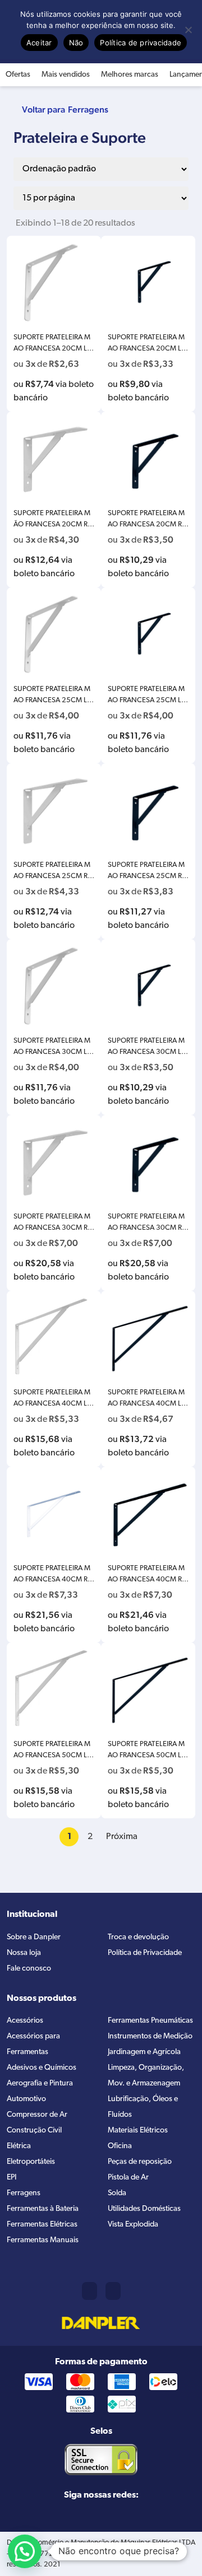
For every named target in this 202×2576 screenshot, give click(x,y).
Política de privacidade (141, 43)
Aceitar (39, 43)
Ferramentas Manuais (43, 2240)
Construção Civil (34, 2131)
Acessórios (25, 2021)
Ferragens (88, 109)
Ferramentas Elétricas (42, 2225)
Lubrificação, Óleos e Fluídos (143, 2107)
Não (76, 43)
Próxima (122, 1837)
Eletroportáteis (31, 2162)
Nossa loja (24, 1953)
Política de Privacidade (145, 1953)
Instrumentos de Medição (150, 2036)
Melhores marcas (130, 75)
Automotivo (26, 2099)
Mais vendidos (66, 75)
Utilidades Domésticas (144, 2209)
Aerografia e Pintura (40, 2083)
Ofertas (18, 75)
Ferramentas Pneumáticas (150, 2021)
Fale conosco (29, 1969)
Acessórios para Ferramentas (33, 2044)
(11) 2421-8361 (89, 2291)
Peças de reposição (140, 2162)
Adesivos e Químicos (42, 2068)
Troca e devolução (138, 1937)
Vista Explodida (133, 2225)
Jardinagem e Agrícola (144, 2052)
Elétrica (19, 2146)
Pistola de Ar (128, 2178)
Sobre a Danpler (34, 1937)
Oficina (120, 2146)
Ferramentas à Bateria (43, 2209)
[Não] (188, 30)
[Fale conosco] (113, 2291)
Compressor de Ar (37, 2115)
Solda (117, 2193)
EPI (12, 2178)
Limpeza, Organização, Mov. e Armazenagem (146, 2076)
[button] (25, 2551)
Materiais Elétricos (138, 2131)
